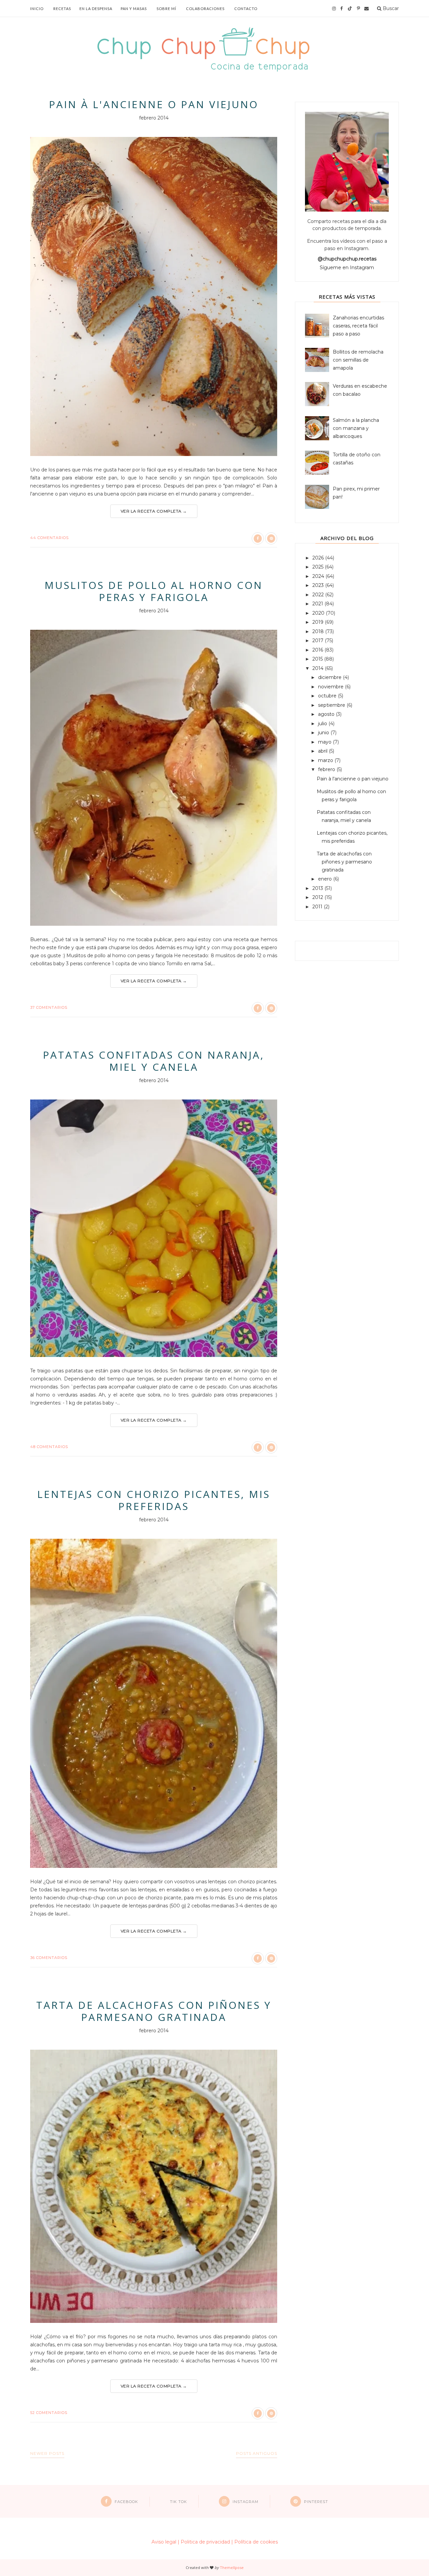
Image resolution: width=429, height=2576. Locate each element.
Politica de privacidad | (207, 2542)
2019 (319, 622)
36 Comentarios (49, 1958)
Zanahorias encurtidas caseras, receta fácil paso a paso (358, 326)
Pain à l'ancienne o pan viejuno (154, 104)
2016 (318, 650)
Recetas (62, 9)
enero (326, 879)
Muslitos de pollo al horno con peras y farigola (154, 591)
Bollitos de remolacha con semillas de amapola (358, 360)
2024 (319, 576)
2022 (319, 595)
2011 (318, 907)
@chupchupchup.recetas (347, 259)
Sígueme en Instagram (347, 268)
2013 (318, 888)
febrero (327, 769)
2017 (319, 640)
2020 (319, 613)
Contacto (246, 9)
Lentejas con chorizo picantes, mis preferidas (154, 1500)
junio (324, 733)
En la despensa (96, 9)
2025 (319, 567)
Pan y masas (134, 9)
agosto (327, 714)
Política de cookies (256, 2542)
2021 (318, 604)
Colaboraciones (205, 9)
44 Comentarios (49, 538)
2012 (318, 897)
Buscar (390, 8)
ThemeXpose (232, 2567)
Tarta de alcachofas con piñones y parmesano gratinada (154, 2011)
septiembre (332, 705)
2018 (319, 631)
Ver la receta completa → (154, 511)
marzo (326, 760)
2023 (319, 585)
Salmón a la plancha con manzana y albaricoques (356, 428)
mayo (325, 742)
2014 (319, 668)
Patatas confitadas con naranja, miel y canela (154, 1061)
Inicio (37, 9)
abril (323, 751)
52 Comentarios (49, 2413)
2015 (318, 659)
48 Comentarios (49, 1447)
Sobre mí (166, 9)
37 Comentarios (49, 1007)
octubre (328, 696)
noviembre (331, 687)
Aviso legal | (165, 2542)
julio (323, 724)
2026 (319, 558)
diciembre (330, 677)
